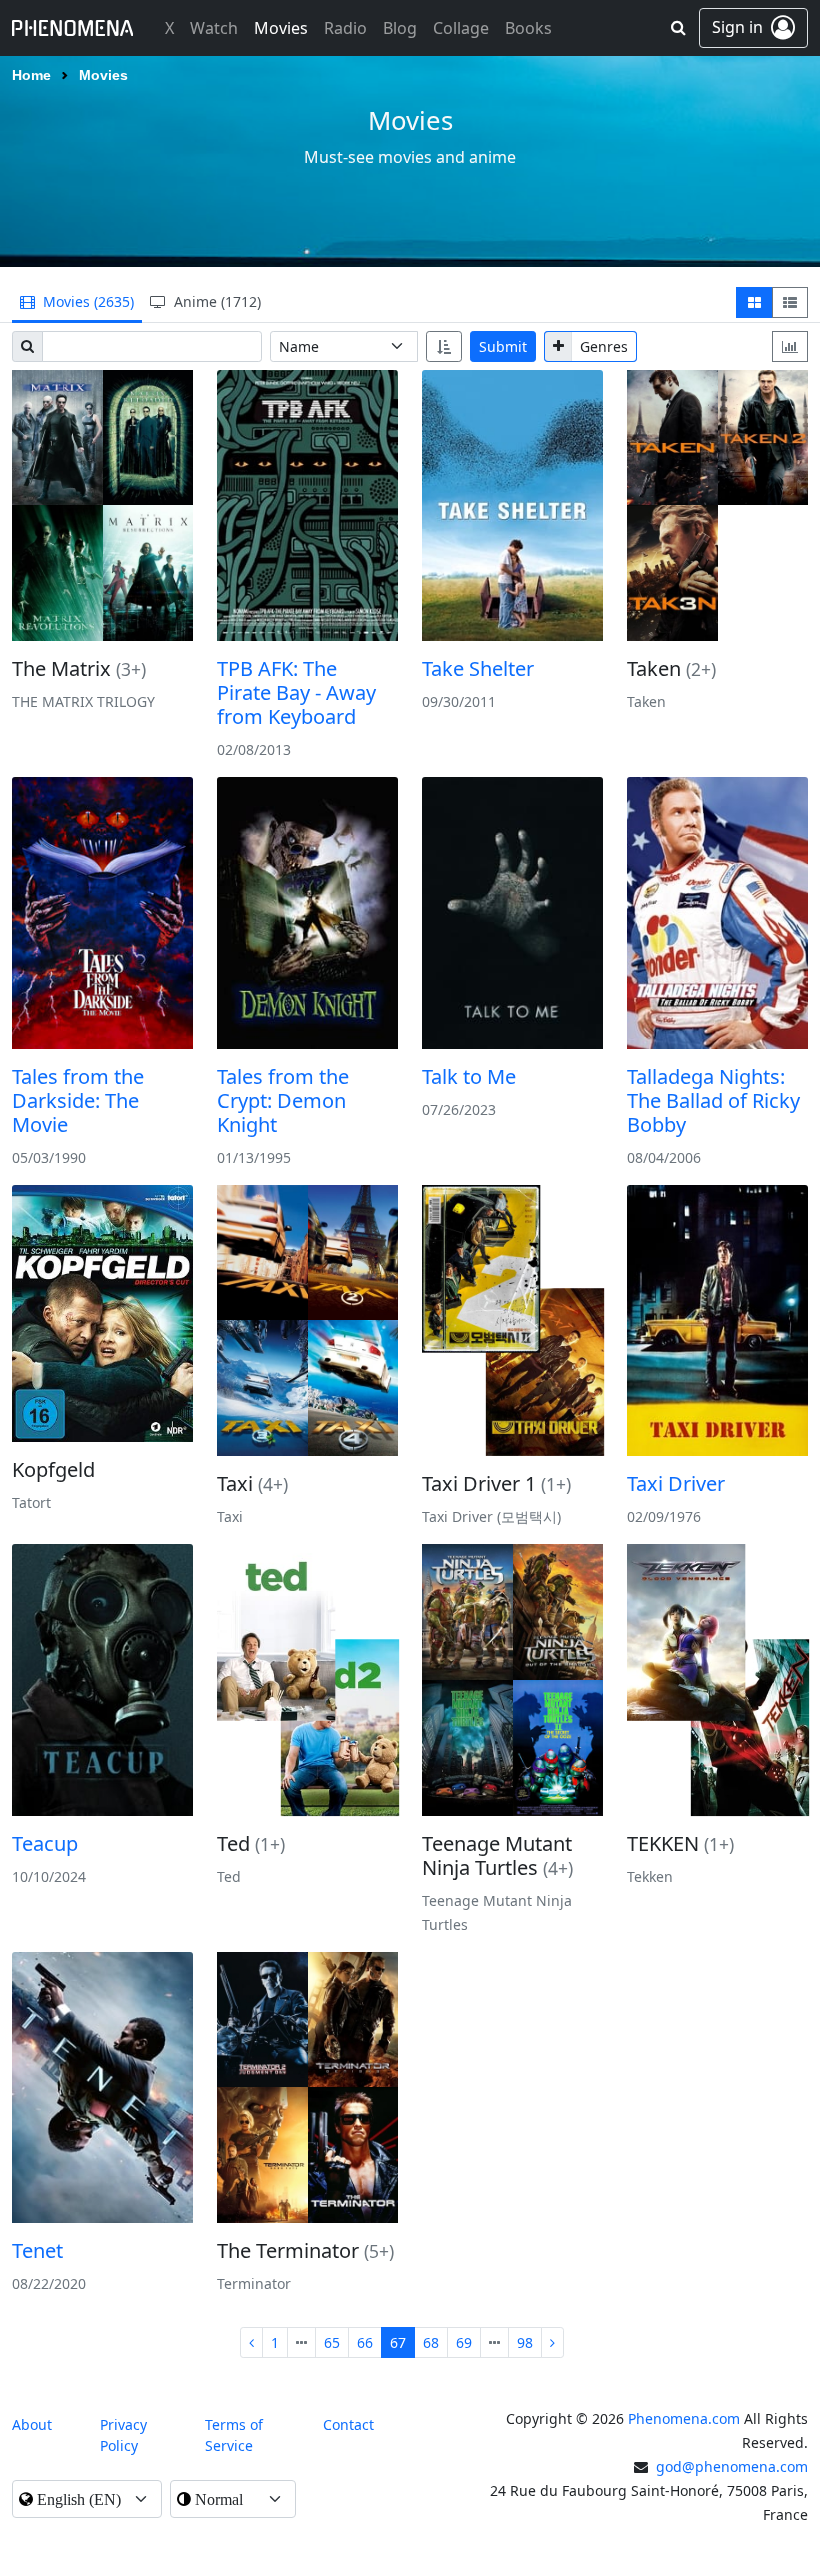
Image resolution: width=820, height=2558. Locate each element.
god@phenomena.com (732, 2466)
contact (348, 2424)
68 (431, 2342)
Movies (103, 75)
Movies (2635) (86, 301)
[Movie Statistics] (790, 346)
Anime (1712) (215, 301)
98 (525, 2342)
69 (464, 2342)
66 (365, 2342)
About (32, 2424)
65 (332, 2342)
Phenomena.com (684, 2418)
